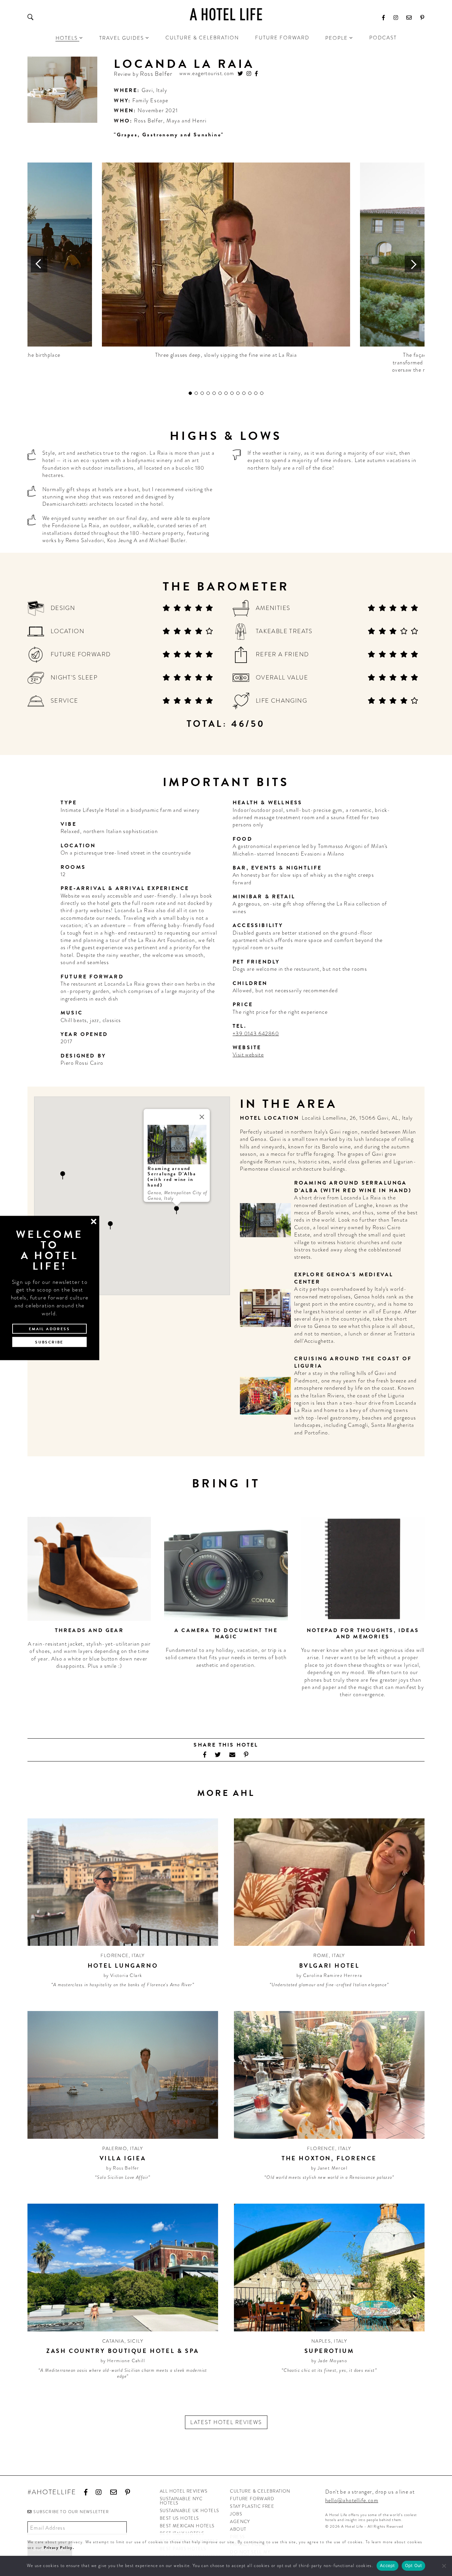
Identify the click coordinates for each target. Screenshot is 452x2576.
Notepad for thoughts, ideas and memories (363, 1634)
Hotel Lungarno (123, 1966)
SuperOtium (329, 2351)
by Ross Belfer (123, 2168)
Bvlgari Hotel (329, 1966)
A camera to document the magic (226, 1634)
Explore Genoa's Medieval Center (344, 1278)
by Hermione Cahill (123, 2361)
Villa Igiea (123, 2158)
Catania (113, 2341)
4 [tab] (208, 393)
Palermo (115, 2148)
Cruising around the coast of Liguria (353, 1362)
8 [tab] (232, 393)
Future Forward (282, 38)
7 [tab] (226, 393)
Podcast (383, 38)
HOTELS (67, 38)
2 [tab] (196, 393)
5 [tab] (214, 393)
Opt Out (414, 2565)
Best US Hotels (180, 2518)
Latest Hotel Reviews (226, 2422)
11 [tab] (250, 393)
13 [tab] (262, 393)
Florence (114, 1955)
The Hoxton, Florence (329, 2158)
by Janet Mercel (329, 2168)
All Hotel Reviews (184, 2491)
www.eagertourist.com (207, 74)
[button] (177, 1210)
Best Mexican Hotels (187, 2526)
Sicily (135, 2341)
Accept (387, 2565)
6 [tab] (220, 393)
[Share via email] (232, 1755)
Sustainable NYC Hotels (181, 2501)
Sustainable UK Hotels (189, 2511)
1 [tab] (190, 393)
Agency (240, 2522)
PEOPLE (337, 38)
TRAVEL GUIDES (122, 38)
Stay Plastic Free (252, 2506)
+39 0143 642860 (256, 1033)
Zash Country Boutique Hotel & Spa (123, 2351)
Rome (321, 1955)
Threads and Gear (89, 1630)
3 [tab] (202, 393)
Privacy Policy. (59, 2548)
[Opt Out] (444, 2566)
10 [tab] (244, 393)
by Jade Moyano (329, 2361)
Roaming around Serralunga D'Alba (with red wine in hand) (353, 1187)
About (238, 2529)
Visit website (248, 1055)
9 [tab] (238, 393)
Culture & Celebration (202, 38)
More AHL (226, 1793)
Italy (162, 90)
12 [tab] (256, 393)
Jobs (236, 2514)
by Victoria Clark (123, 1975)
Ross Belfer (156, 74)
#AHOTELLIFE (52, 2492)
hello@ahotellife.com (352, 2500)
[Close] (202, 1117)
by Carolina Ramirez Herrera (329, 1975)
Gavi (147, 90)
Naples (321, 2341)
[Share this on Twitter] (218, 1755)
